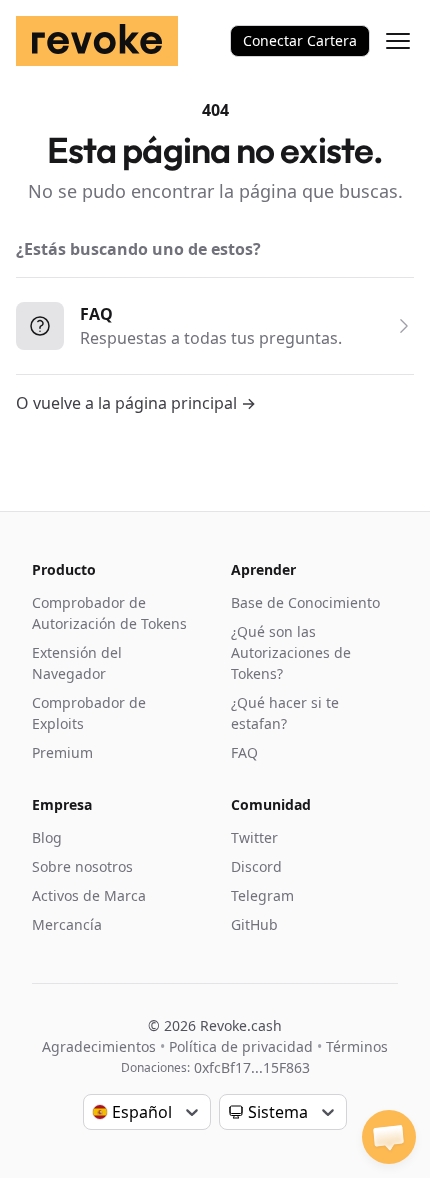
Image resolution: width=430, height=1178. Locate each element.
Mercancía (67, 924)
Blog (47, 837)
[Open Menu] (398, 41)
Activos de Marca (89, 895)
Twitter (254, 837)
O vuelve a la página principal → (136, 403)
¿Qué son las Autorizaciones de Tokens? (291, 652)
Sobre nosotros (82, 866)
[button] (389, 1137)
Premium (62, 752)
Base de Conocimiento (305, 602)
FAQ (244, 752)
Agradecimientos (99, 1046)
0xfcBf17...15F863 (252, 1067)
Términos (357, 1046)
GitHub (254, 924)
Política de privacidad (241, 1046)
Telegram (262, 895)
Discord (256, 866)
